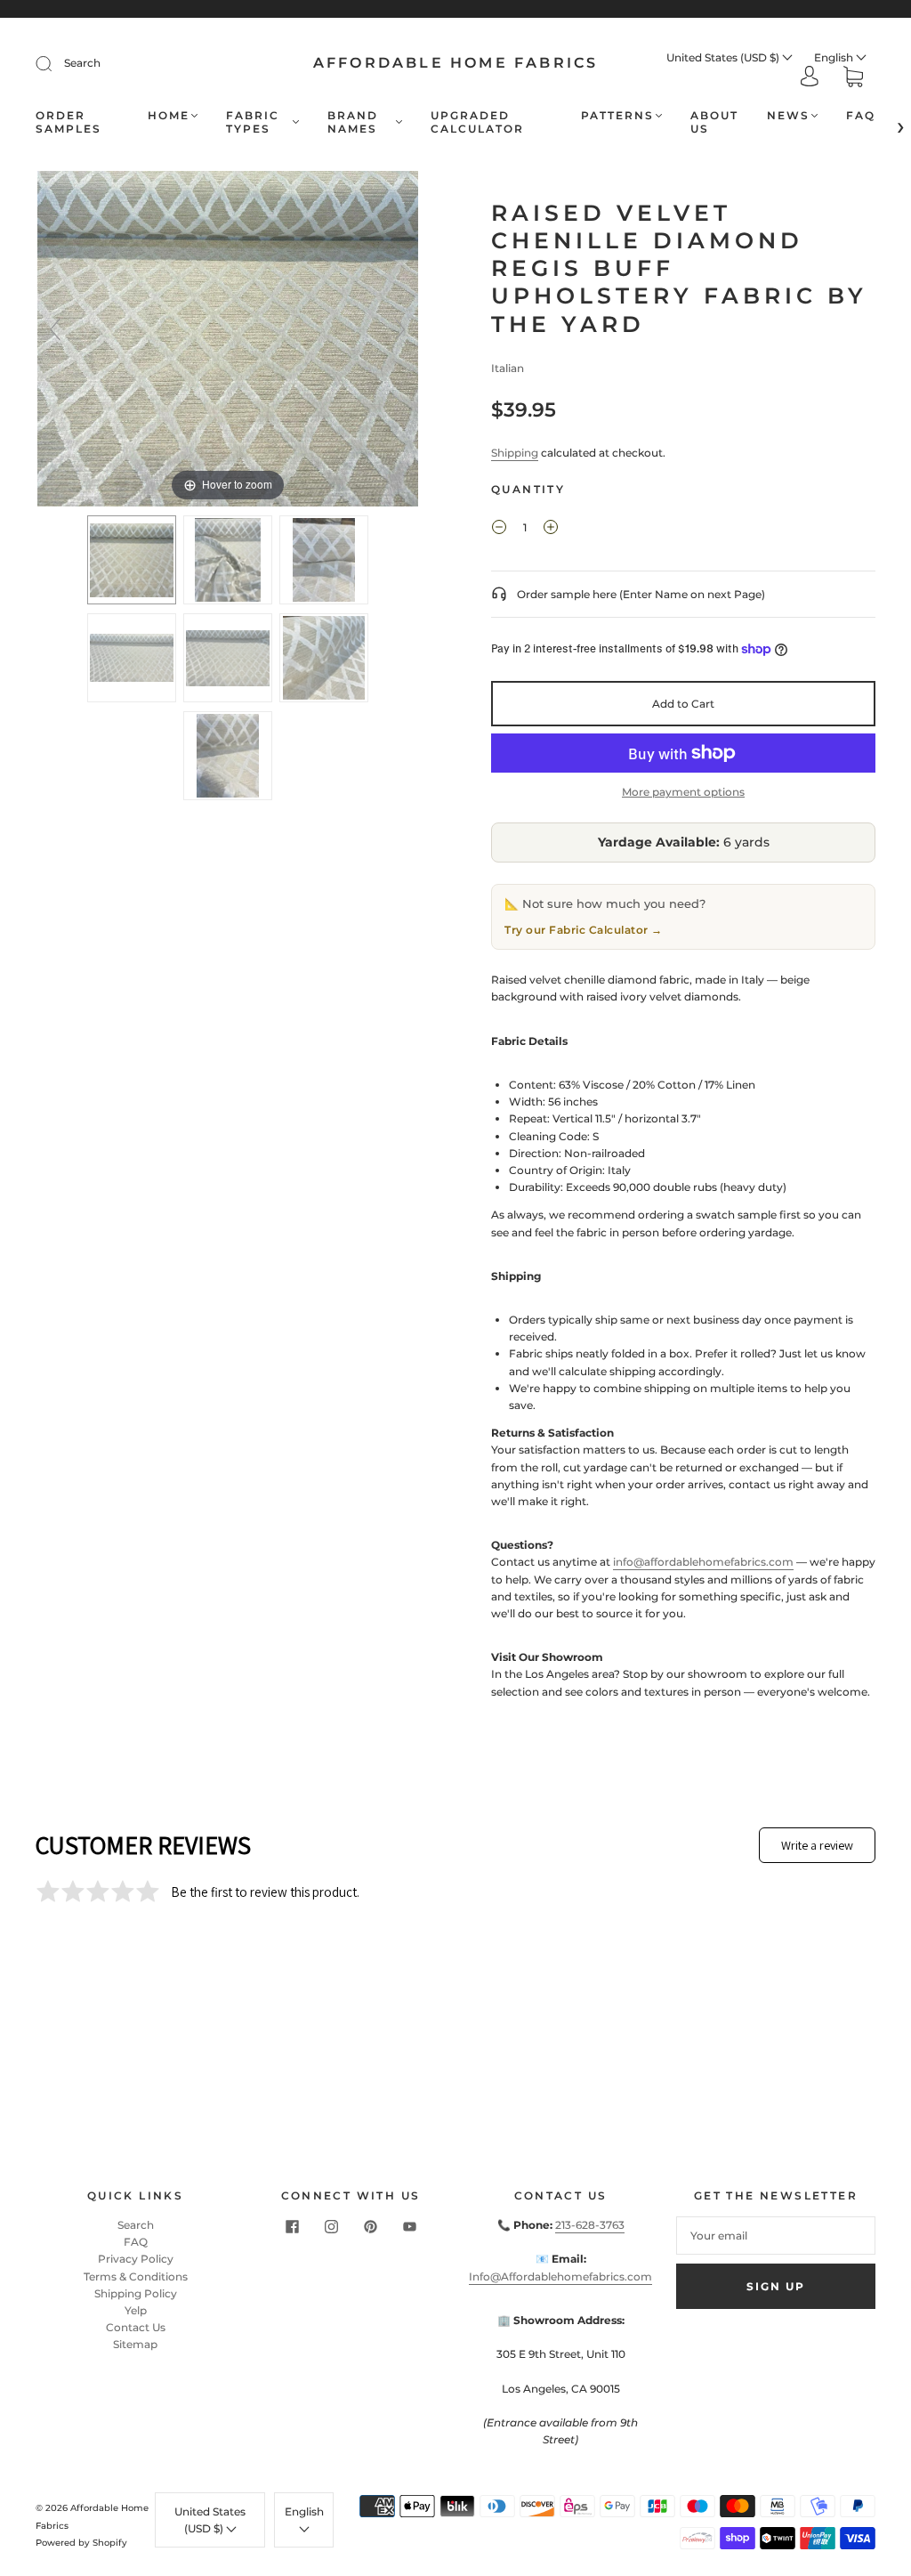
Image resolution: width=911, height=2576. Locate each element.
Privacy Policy (136, 2259)
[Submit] (55, 63)
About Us (714, 122)
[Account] (810, 78)
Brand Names (353, 122)
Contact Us (136, 2327)
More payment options (683, 792)
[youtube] (409, 2227)
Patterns (617, 115)
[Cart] (853, 79)
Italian (508, 368)
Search (82, 63)
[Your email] (776, 2236)
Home (169, 115)
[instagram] (331, 2227)
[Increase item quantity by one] (551, 530)
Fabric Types (253, 122)
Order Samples (69, 122)
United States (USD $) (724, 57)
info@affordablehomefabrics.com (703, 1562)
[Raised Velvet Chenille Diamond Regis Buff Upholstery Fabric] (132, 560)
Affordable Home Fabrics (456, 63)
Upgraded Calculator (477, 122)
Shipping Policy (136, 2293)
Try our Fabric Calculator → (584, 930)
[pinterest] (370, 2227)
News (788, 115)
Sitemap (135, 2344)
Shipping (515, 453)
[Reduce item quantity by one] (499, 530)
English (835, 57)
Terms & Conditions (136, 2276)
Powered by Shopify (81, 2543)
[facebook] (292, 2227)
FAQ (861, 115)
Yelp (136, 2310)
